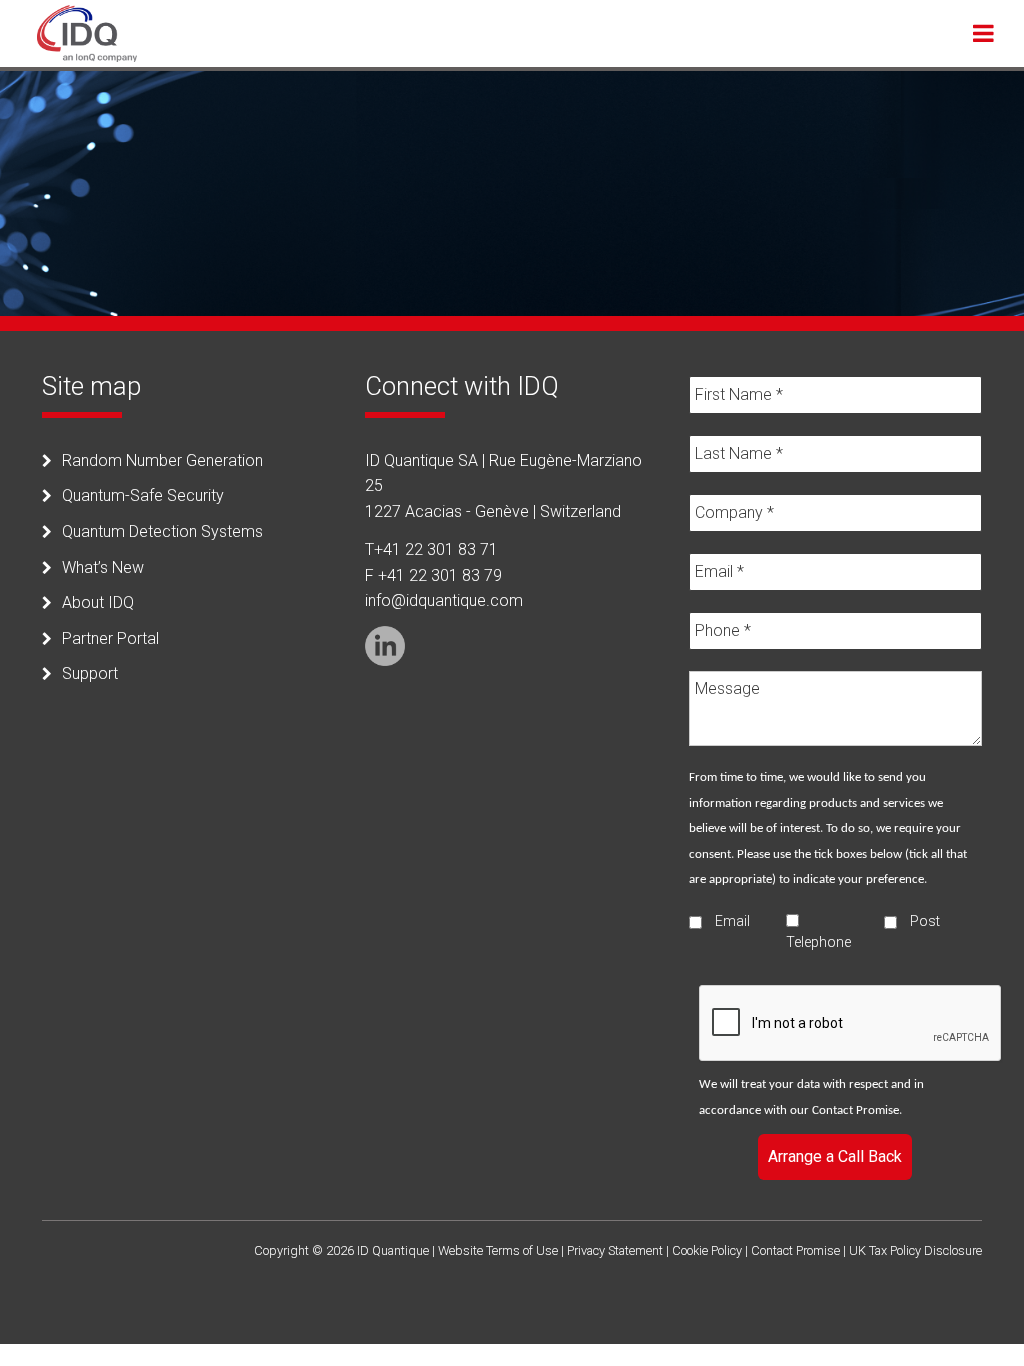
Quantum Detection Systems (162, 531)
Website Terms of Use (498, 1250)
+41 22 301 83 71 (436, 549)
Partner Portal (110, 638)
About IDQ (98, 602)
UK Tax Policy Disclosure (915, 1250)
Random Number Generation (162, 460)
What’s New (103, 567)
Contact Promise (855, 1110)
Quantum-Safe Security (143, 495)
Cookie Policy (707, 1250)
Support (90, 673)
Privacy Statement (615, 1250)
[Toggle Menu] (983, 33)
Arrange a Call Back (835, 1156)
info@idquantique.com (444, 600)
